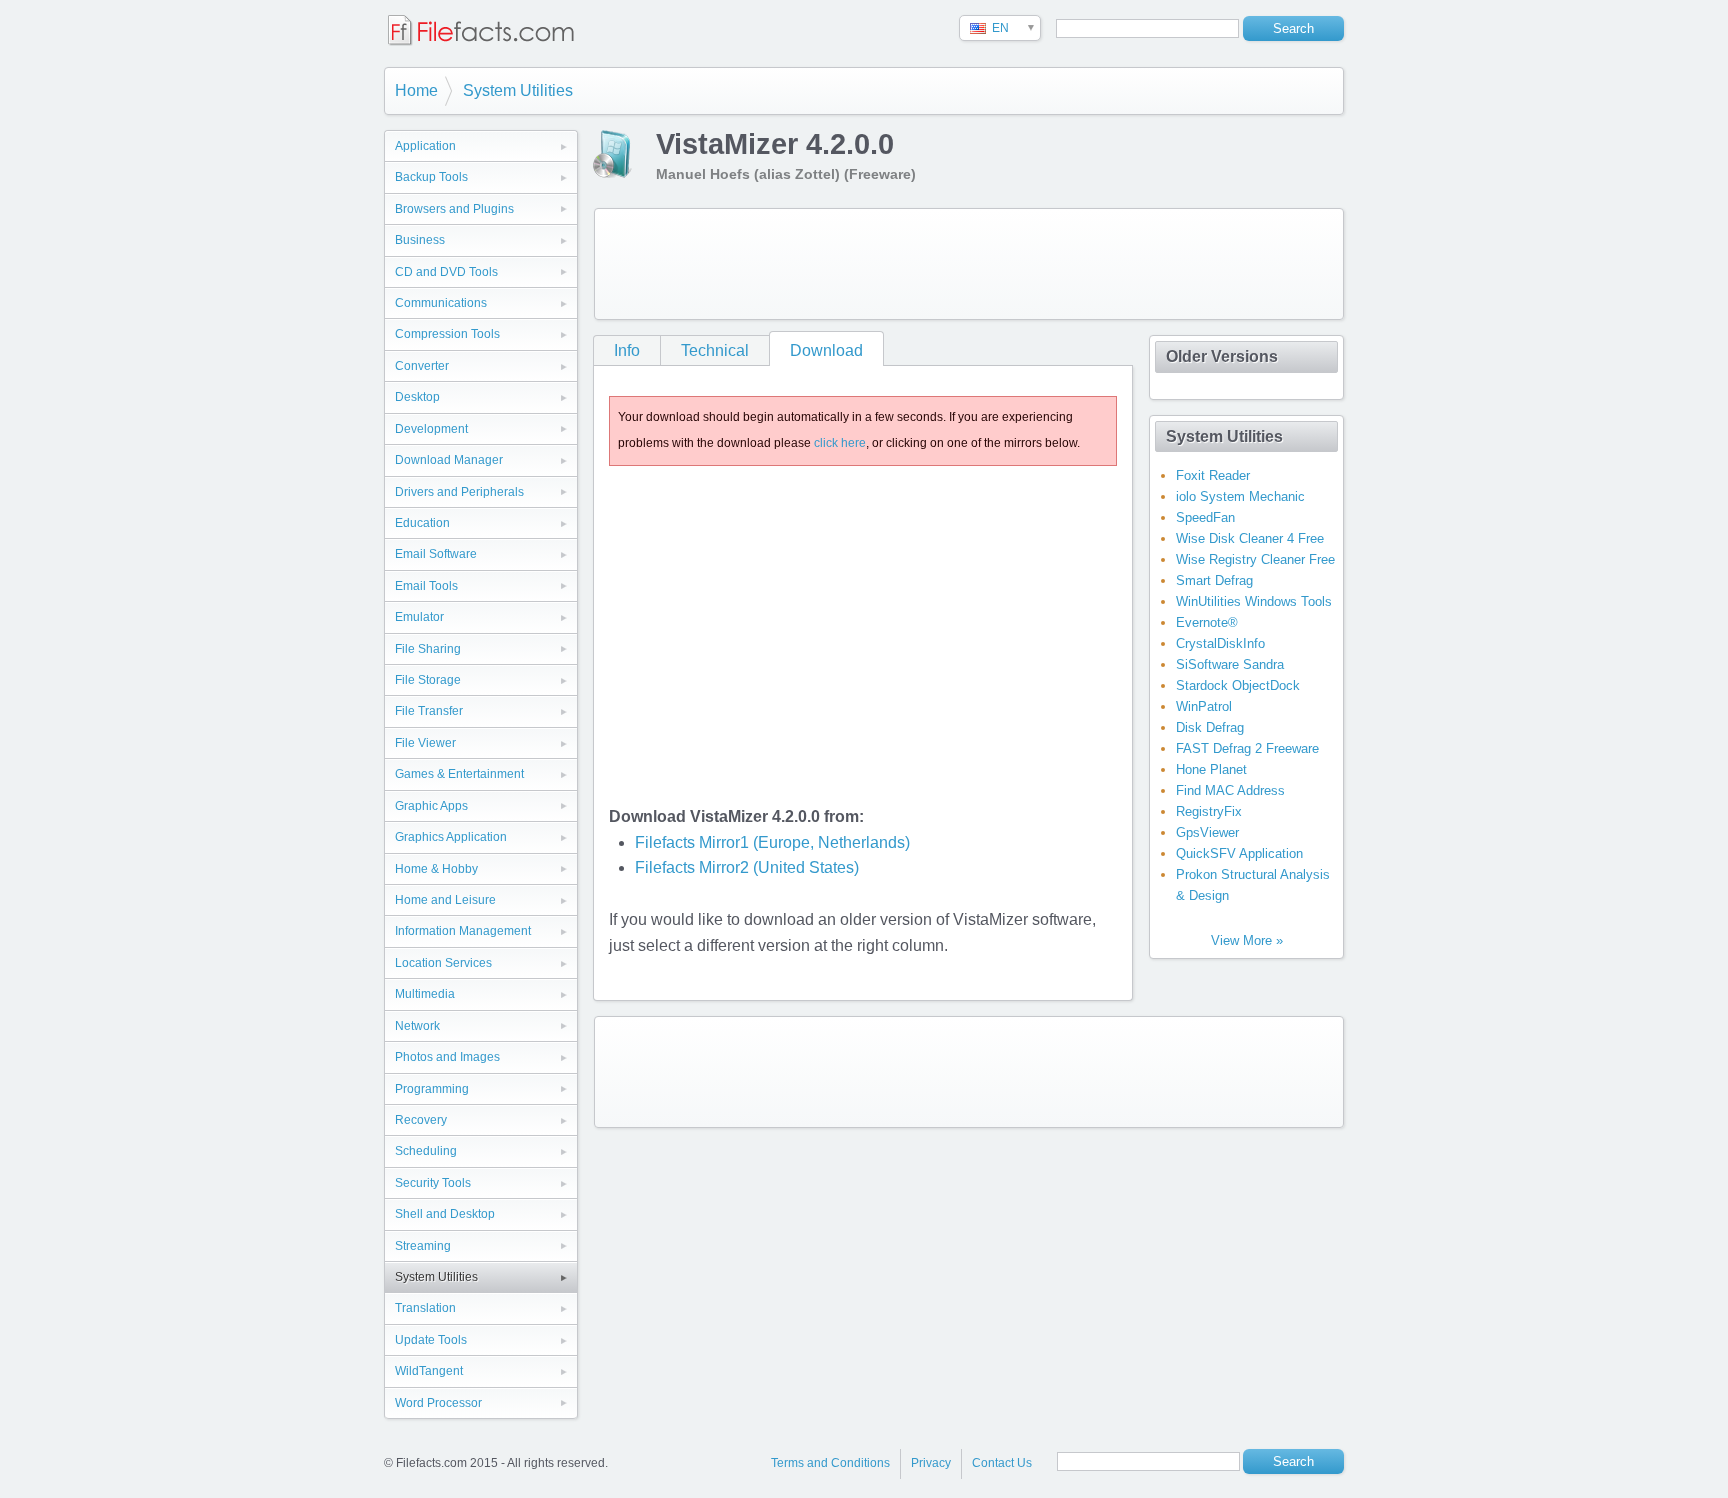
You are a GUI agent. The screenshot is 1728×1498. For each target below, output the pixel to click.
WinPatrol (1204, 706)
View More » (1247, 940)
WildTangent (429, 1371)
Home (416, 90)
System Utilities (518, 90)
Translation (425, 1308)
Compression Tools (447, 334)
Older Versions (1222, 356)
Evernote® (1207, 622)
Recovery (421, 1120)
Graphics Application (451, 837)
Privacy (931, 1463)
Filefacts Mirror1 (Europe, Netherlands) (772, 842)
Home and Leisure (445, 900)
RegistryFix (1209, 811)
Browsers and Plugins (454, 209)
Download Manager (449, 460)
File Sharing (428, 649)
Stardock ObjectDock (1238, 685)
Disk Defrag (1210, 727)
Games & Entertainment (459, 774)
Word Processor (438, 1403)
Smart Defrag (1214, 580)
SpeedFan (1205, 517)
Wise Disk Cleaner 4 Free (1250, 538)
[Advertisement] (969, 264)
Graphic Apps (431, 806)
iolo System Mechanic (1240, 496)
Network (417, 1026)
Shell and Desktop (445, 1214)
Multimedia (425, 994)
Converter (422, 366)
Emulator (419, 617)
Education (422, 523)
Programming (432, 1089)
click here (840, 443)
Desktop (417, 397)
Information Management (463, 931)
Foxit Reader (1213, 475)
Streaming (423, 1246)
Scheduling (426, 1151)
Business (420, 240)
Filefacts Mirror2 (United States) (747, 867)
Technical (715, 350)
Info (627, 350)
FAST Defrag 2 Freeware (1247, 748)
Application (425, 146)
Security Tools (433, 1183)
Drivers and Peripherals (459, 492)
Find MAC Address (1230, 790)
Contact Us (1002, 1463)
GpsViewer (1207, 832)
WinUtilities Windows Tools (1254, 601)
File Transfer (429, 711)
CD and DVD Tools (446, 272)
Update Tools (431, 1340)
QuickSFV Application (1239, 853)
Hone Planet (1211, 769)
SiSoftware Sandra (1230, 664)
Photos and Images (447, 1057)
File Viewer (425, 743)
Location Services (443, 963)
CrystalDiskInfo (1220, 643)
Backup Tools (431, 177)
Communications (441, 303)
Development (431, 429)
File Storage (428, 680)
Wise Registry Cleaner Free (1255, 559)
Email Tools (426, 586)
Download (826, 350)
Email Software (436, 554)
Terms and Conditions (830, 1463)
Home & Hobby (436, 869)
